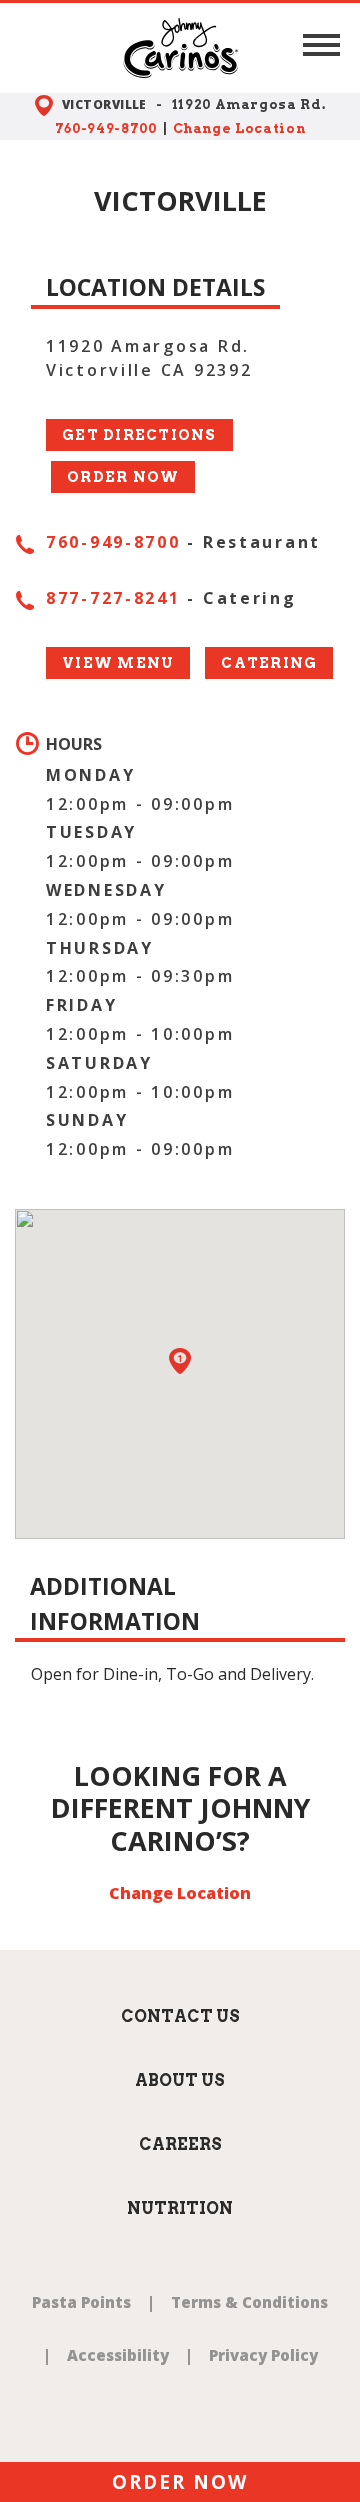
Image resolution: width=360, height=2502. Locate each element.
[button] (321, 45)
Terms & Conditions (249, 2302)
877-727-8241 (113, 598)
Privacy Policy (263, 2355)
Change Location (239, 128)
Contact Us (180, 2016)
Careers (180, 2144)
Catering (269, 663)
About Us (180, 2080)
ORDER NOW (179, 2482)
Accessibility (118, 2355)
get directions (139, 435)
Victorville (104, 104)
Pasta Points (81, 2302)
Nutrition (180, 2208)
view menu (118, 663)
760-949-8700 (106, 128)
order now (123, 477)
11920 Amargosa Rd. (249, 104)
